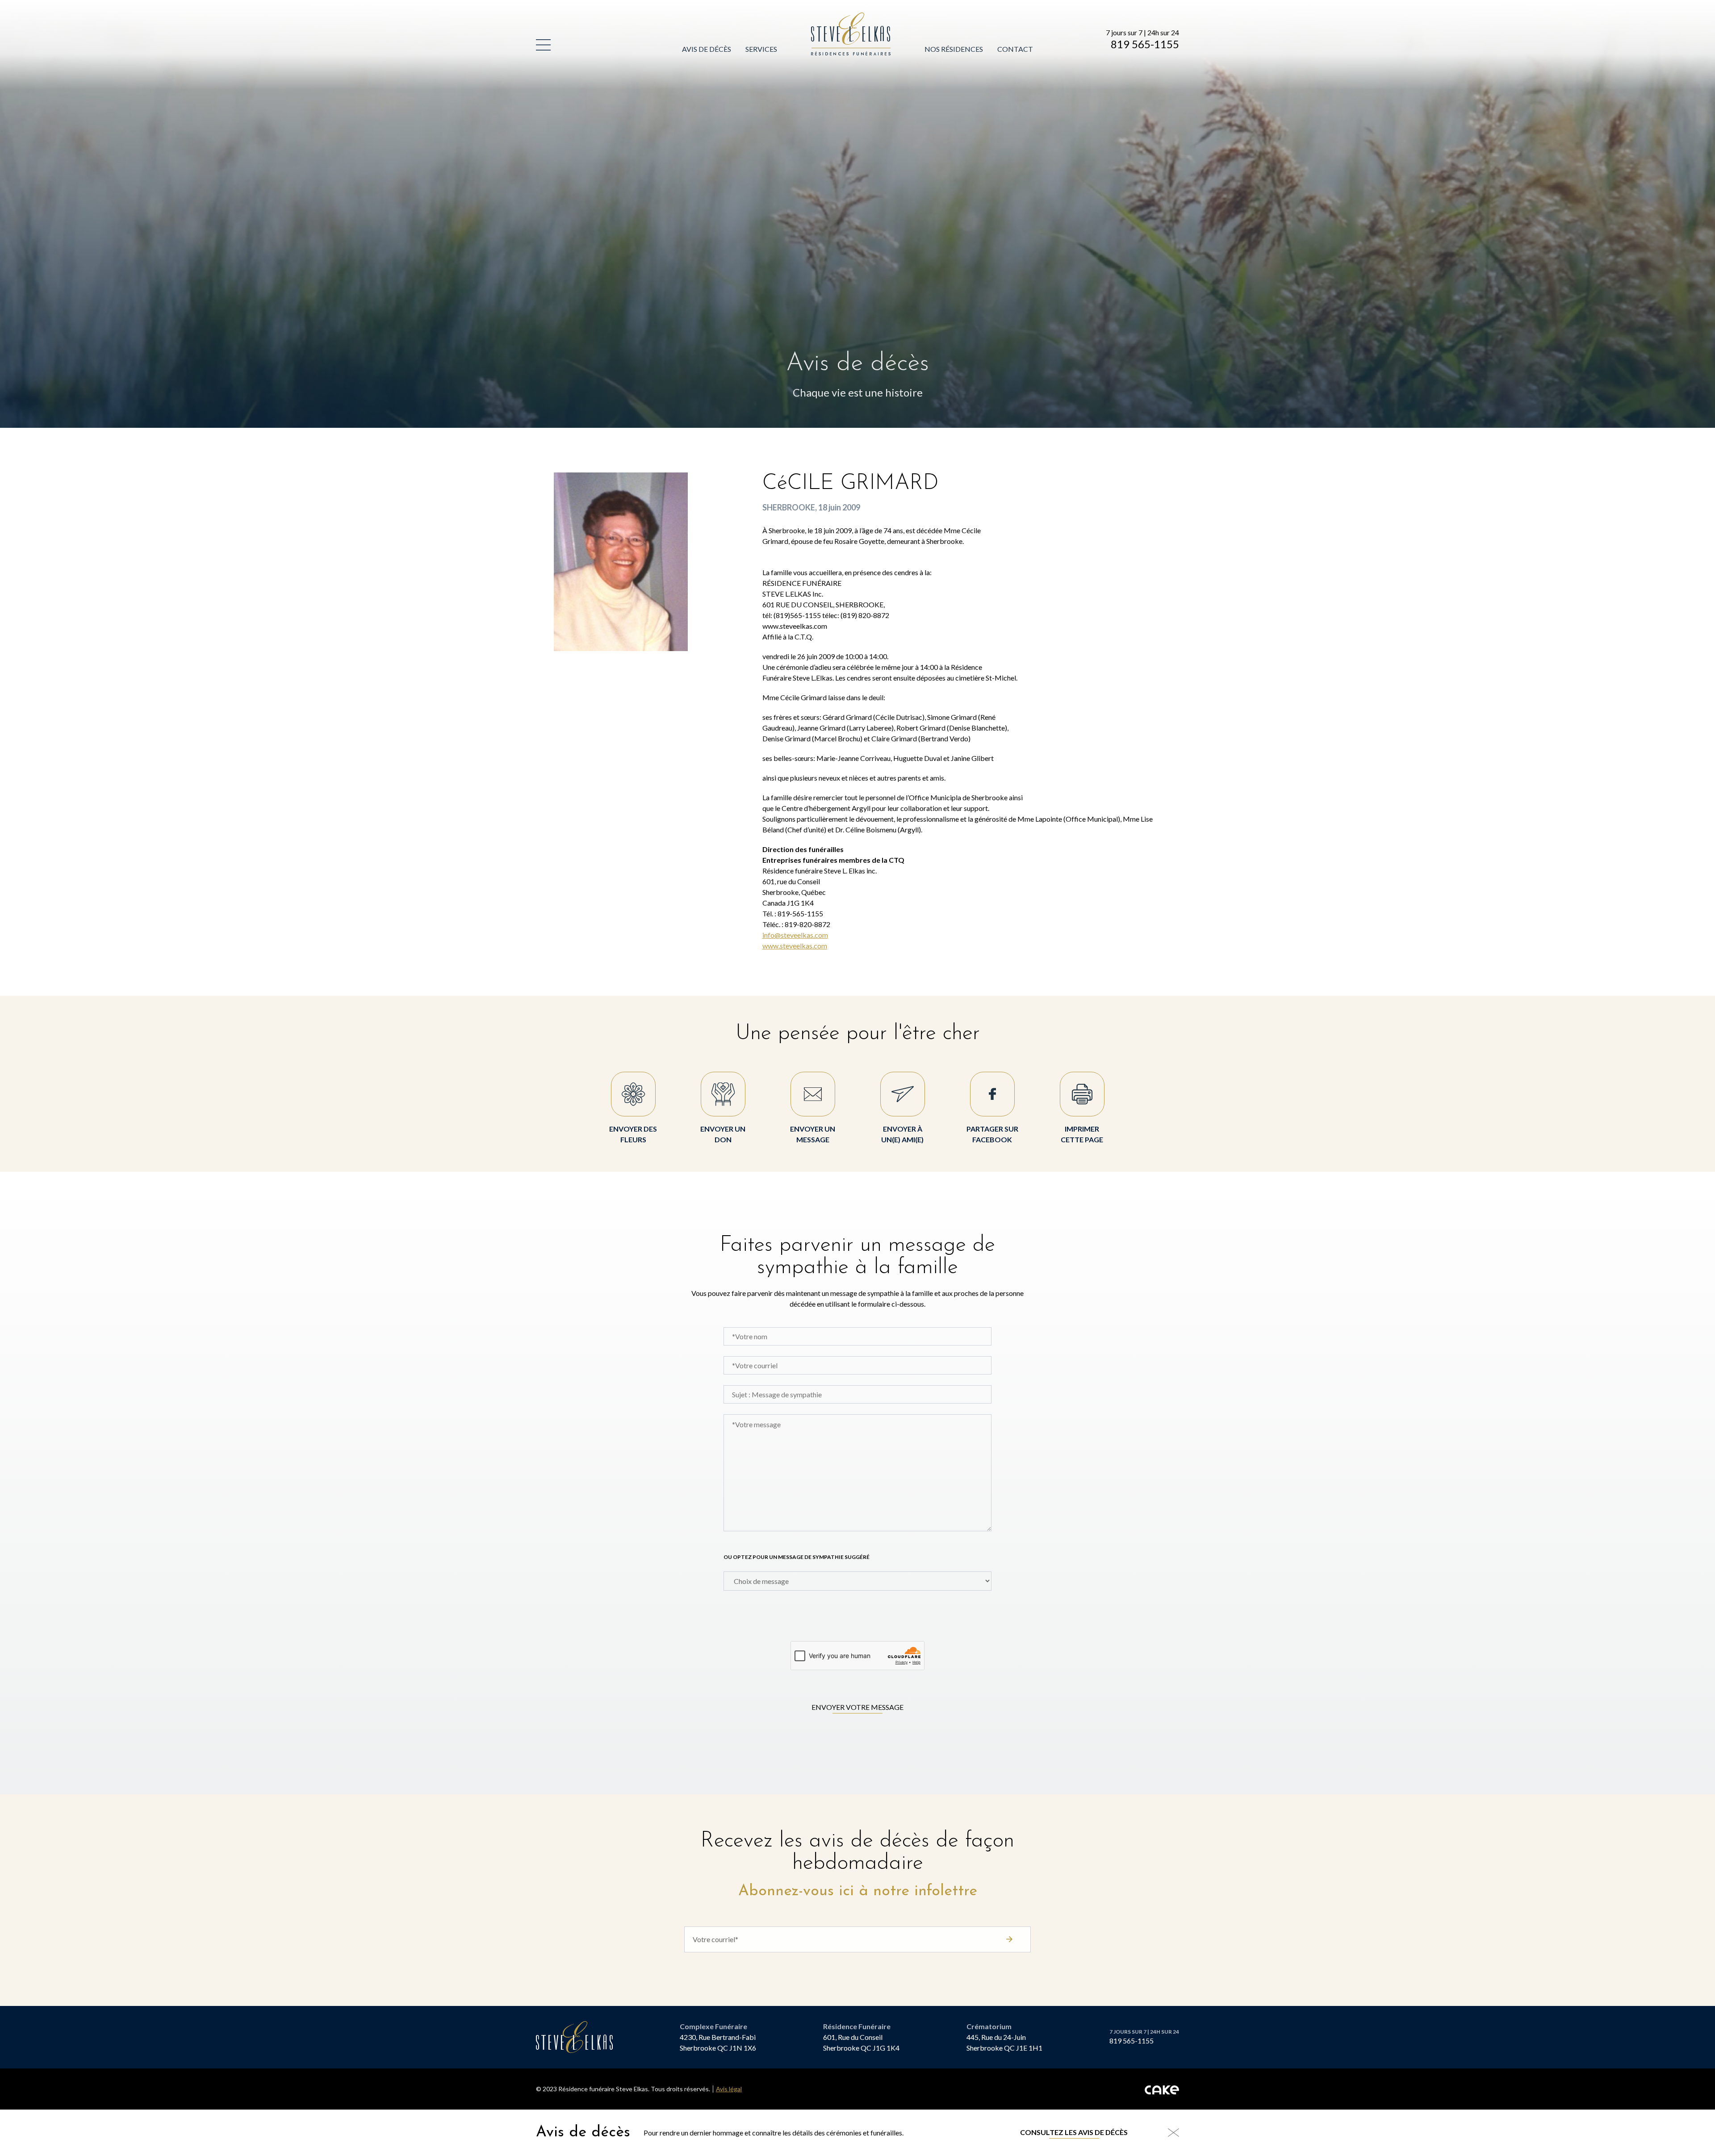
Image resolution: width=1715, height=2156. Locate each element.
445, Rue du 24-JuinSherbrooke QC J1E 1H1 (1004, 2042)
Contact (1015, 49)
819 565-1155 (1145, 44)
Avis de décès (707, 49)
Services (761, 49)
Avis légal (729, 2089)
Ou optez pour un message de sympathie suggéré (797, 1557)
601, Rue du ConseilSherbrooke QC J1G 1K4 (861, 2042)
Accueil (826, 18)
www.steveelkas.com (795, 946)
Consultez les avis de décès (1074, 2132)
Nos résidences (954, 49)
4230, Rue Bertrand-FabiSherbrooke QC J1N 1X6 (718, 2042)
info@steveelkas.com (795, 935)
